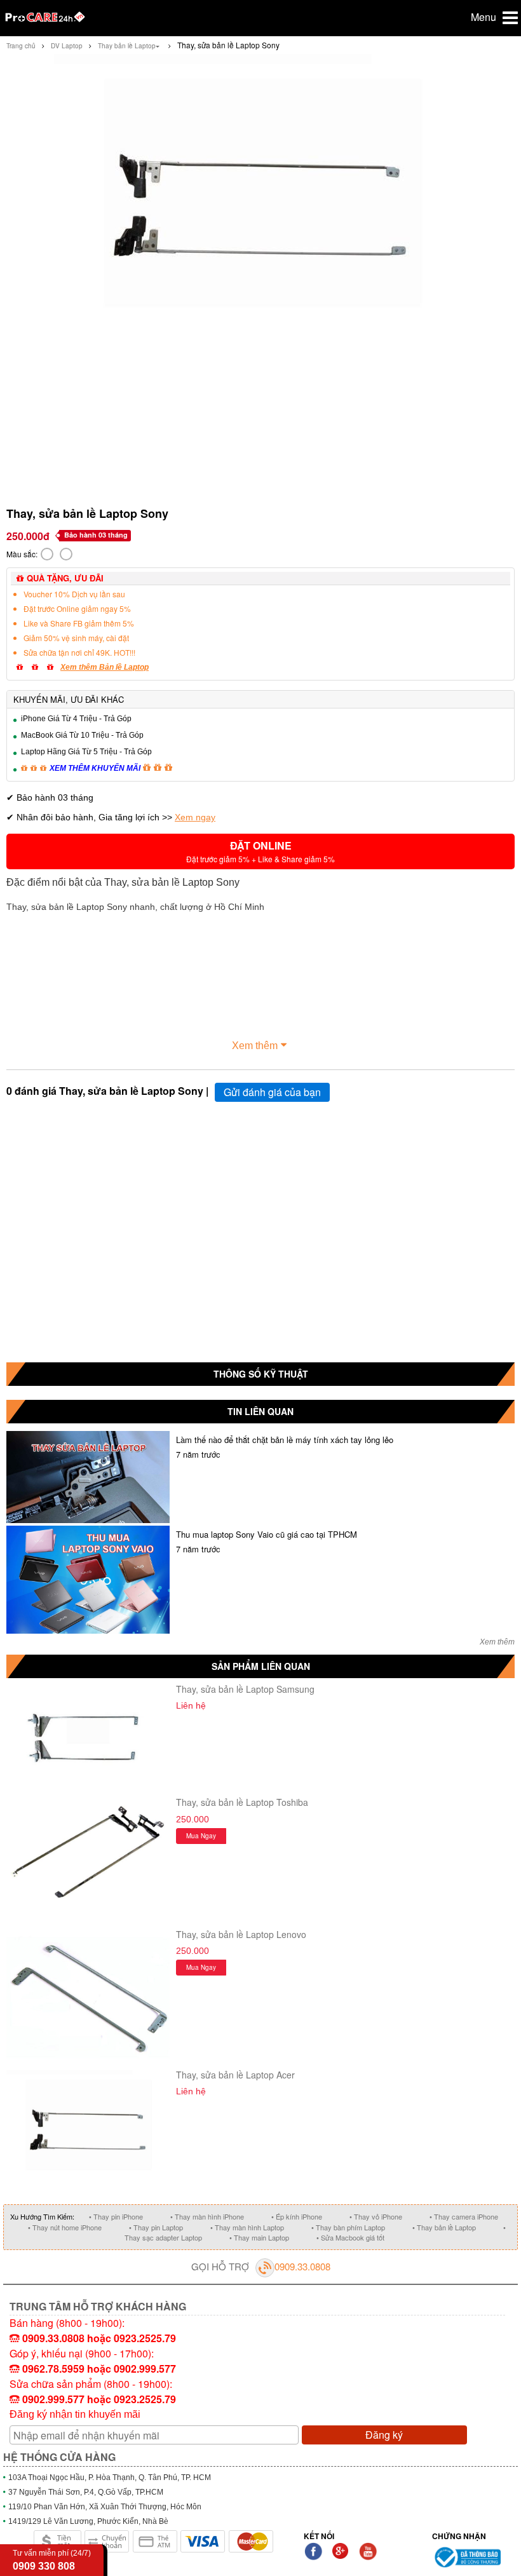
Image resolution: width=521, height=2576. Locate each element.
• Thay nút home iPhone (65, 2227)
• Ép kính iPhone (297, 2216)
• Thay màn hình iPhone (207, 2216)
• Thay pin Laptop (156, 2227)
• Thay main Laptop (259, 2237)
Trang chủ (21, 46)
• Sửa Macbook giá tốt (350, 2237)
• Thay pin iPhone (116, 2216)
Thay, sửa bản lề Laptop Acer (235, 2075)
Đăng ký (384, 2435)
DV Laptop (67, 46)
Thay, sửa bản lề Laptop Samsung (245, 1689)
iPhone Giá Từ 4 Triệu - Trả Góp (76, 719)
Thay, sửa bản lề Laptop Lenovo (241, 1934)
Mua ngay (201, 1836)
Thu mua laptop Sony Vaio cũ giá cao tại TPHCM (267, 1534)
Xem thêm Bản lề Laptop (105, 667)
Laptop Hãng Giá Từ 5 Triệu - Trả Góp (86, 752)
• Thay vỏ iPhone (376, 2216)
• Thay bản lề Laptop (444, 2227)
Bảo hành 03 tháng (96, 535)
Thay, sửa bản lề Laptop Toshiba (242, 1802)
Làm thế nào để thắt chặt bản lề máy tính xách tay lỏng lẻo (285, 1440)
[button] (260, 851)
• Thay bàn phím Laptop (348, 2227)
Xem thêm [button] (255, 1046)
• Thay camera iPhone (464, 2216)
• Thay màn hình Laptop (247, 2227)
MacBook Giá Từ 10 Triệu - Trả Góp (82, 735)
